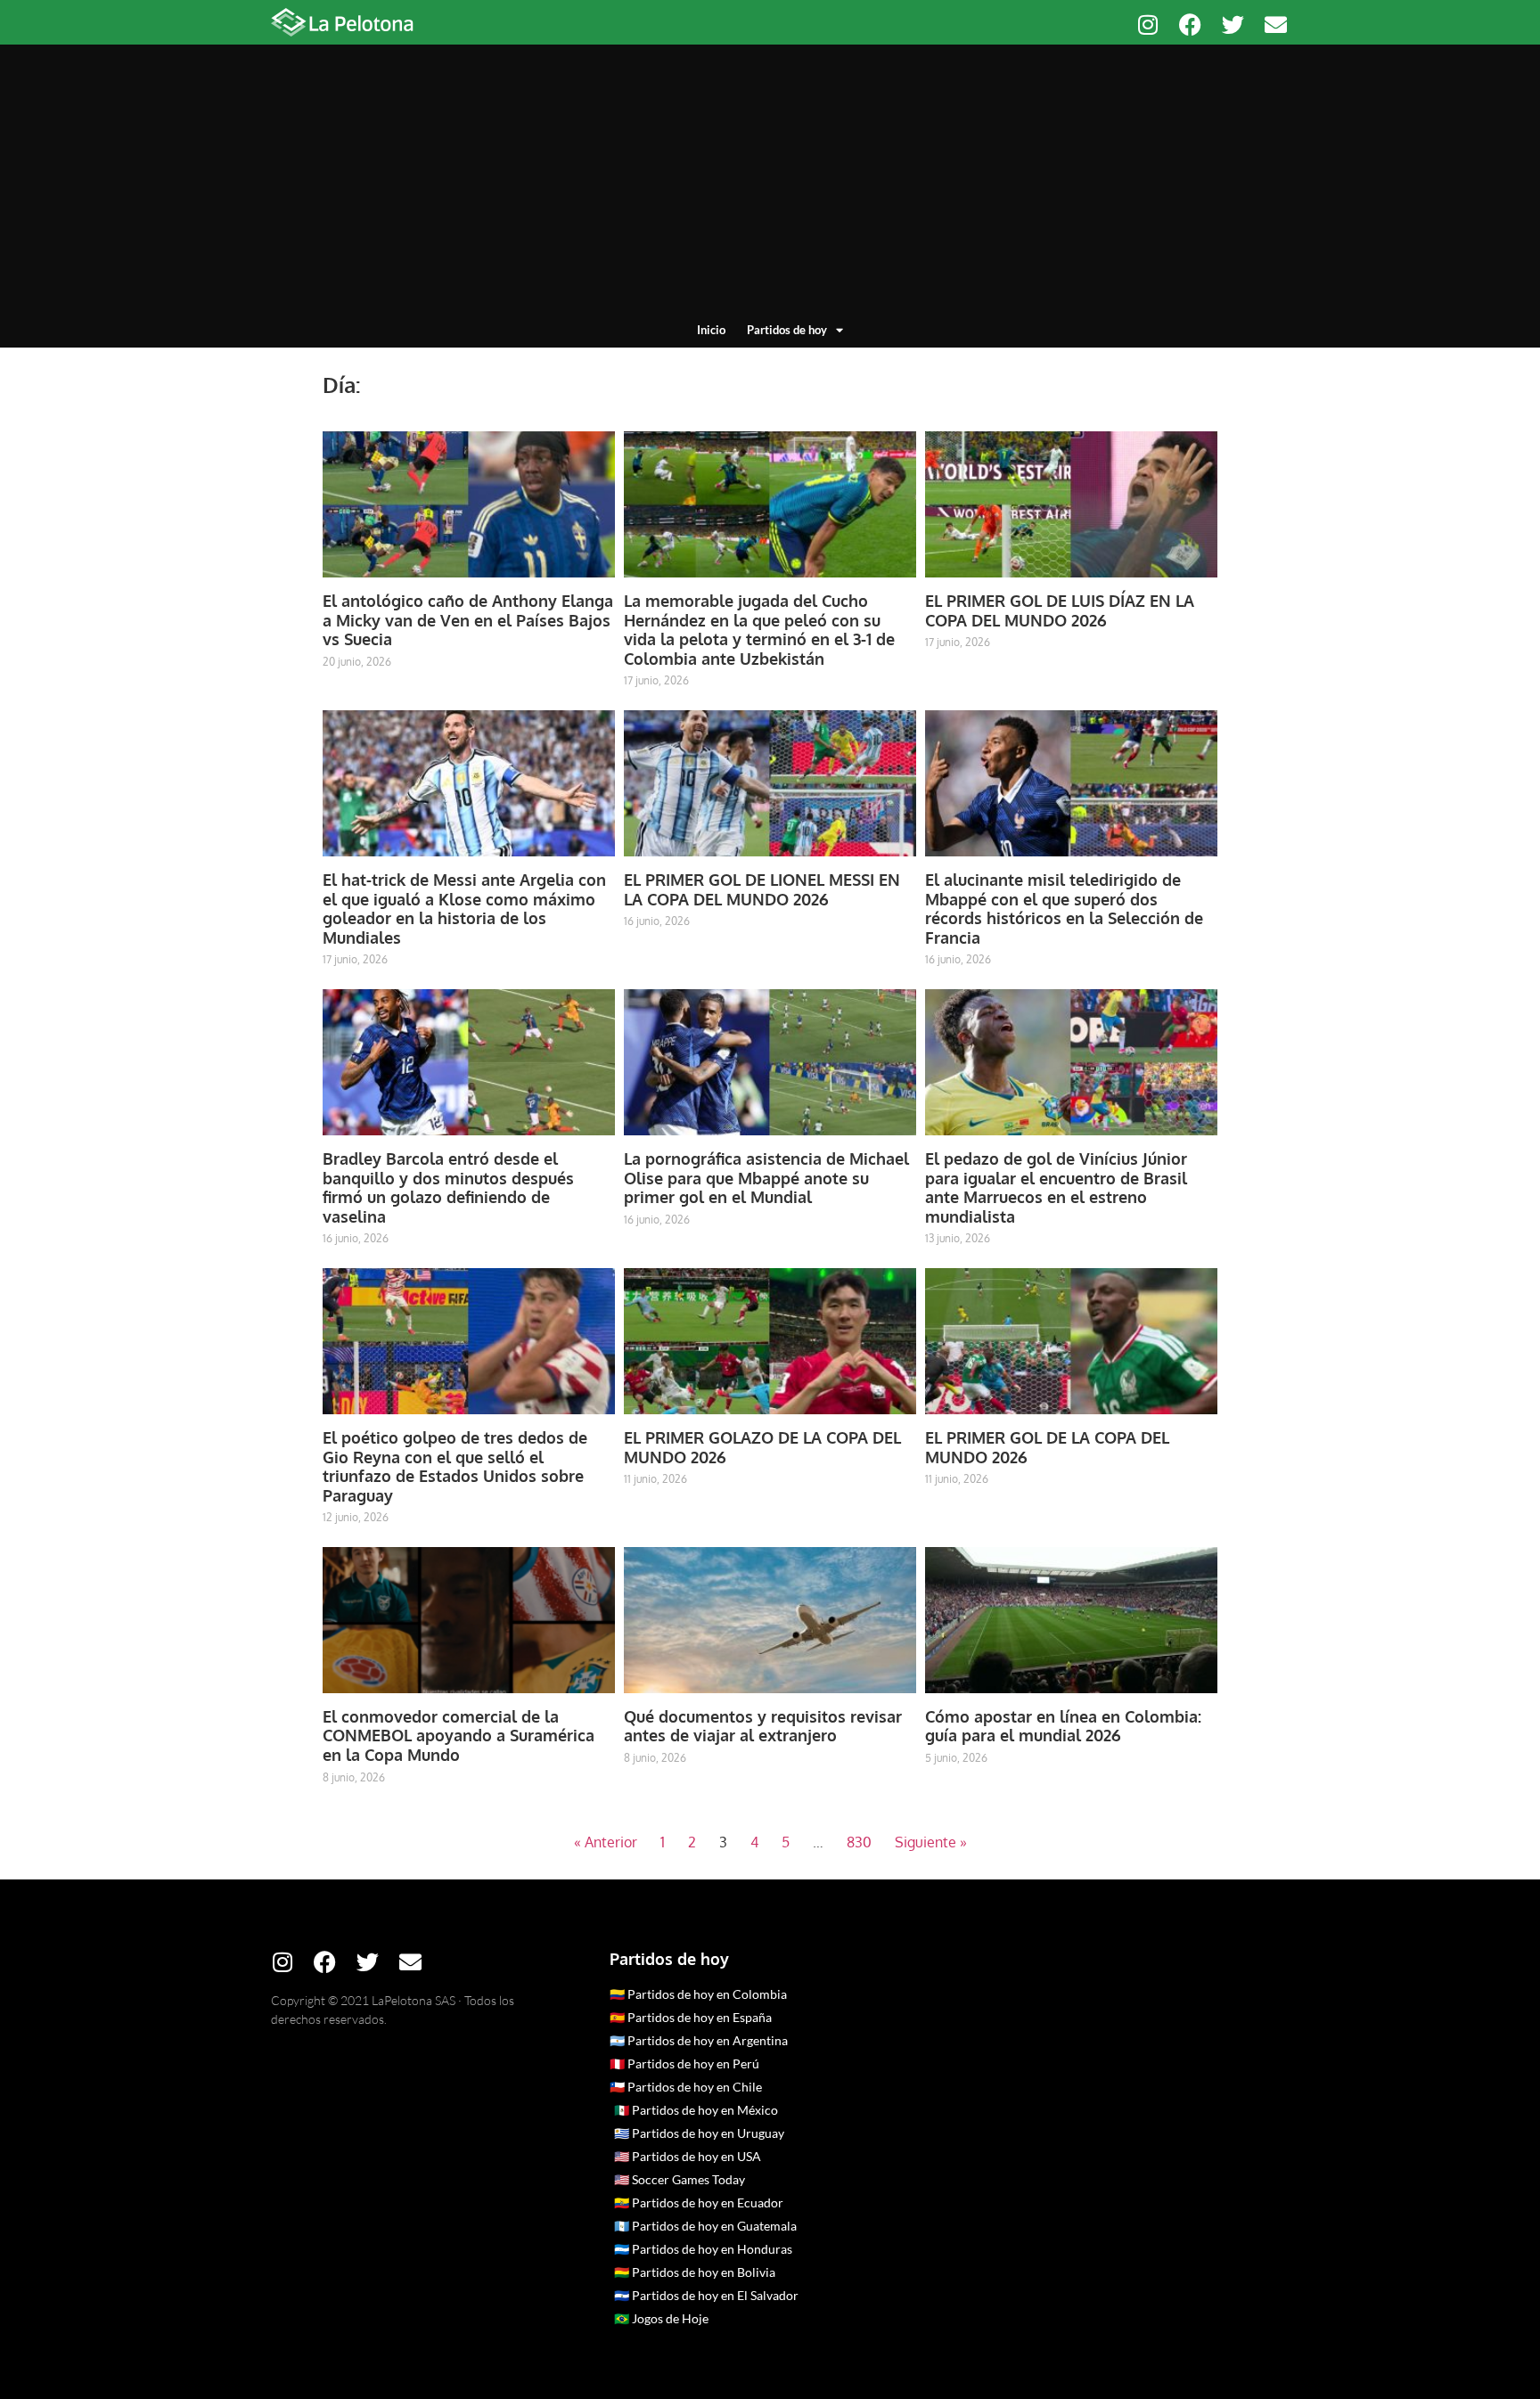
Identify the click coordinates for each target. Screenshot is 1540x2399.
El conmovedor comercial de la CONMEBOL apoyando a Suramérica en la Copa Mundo (459, 1736)
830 (859, 1842)
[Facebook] (1190, 25)
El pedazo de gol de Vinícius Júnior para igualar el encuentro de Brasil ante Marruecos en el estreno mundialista (1056, 1187)
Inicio (711, 330)
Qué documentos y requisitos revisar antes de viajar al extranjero (763, 1726)
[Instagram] (1147, 25)
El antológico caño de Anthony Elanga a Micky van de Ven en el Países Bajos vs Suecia (468, 620)
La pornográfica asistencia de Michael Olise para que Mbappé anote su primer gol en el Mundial (766, 1178)
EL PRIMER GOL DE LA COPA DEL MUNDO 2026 (1047, 1447)
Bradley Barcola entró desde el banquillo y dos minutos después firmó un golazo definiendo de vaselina (448, 1187)
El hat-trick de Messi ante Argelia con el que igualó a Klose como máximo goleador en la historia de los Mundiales (464, 909)
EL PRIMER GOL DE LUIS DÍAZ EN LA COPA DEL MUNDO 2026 (1060, 610)
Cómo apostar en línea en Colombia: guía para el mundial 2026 (1063, 1726)
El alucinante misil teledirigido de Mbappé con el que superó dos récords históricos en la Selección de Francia (1064, 909)
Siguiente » (931, 1842)
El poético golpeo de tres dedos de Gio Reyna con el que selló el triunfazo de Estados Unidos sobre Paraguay (455, 1466)
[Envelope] (1276, 25)
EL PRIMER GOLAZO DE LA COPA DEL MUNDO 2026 (762, 1447)
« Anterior (606, 1842)
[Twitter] (1233, 25)
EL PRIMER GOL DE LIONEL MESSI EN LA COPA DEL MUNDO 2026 (762, 889)
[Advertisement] (770, 187)
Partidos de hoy (787, 330)
